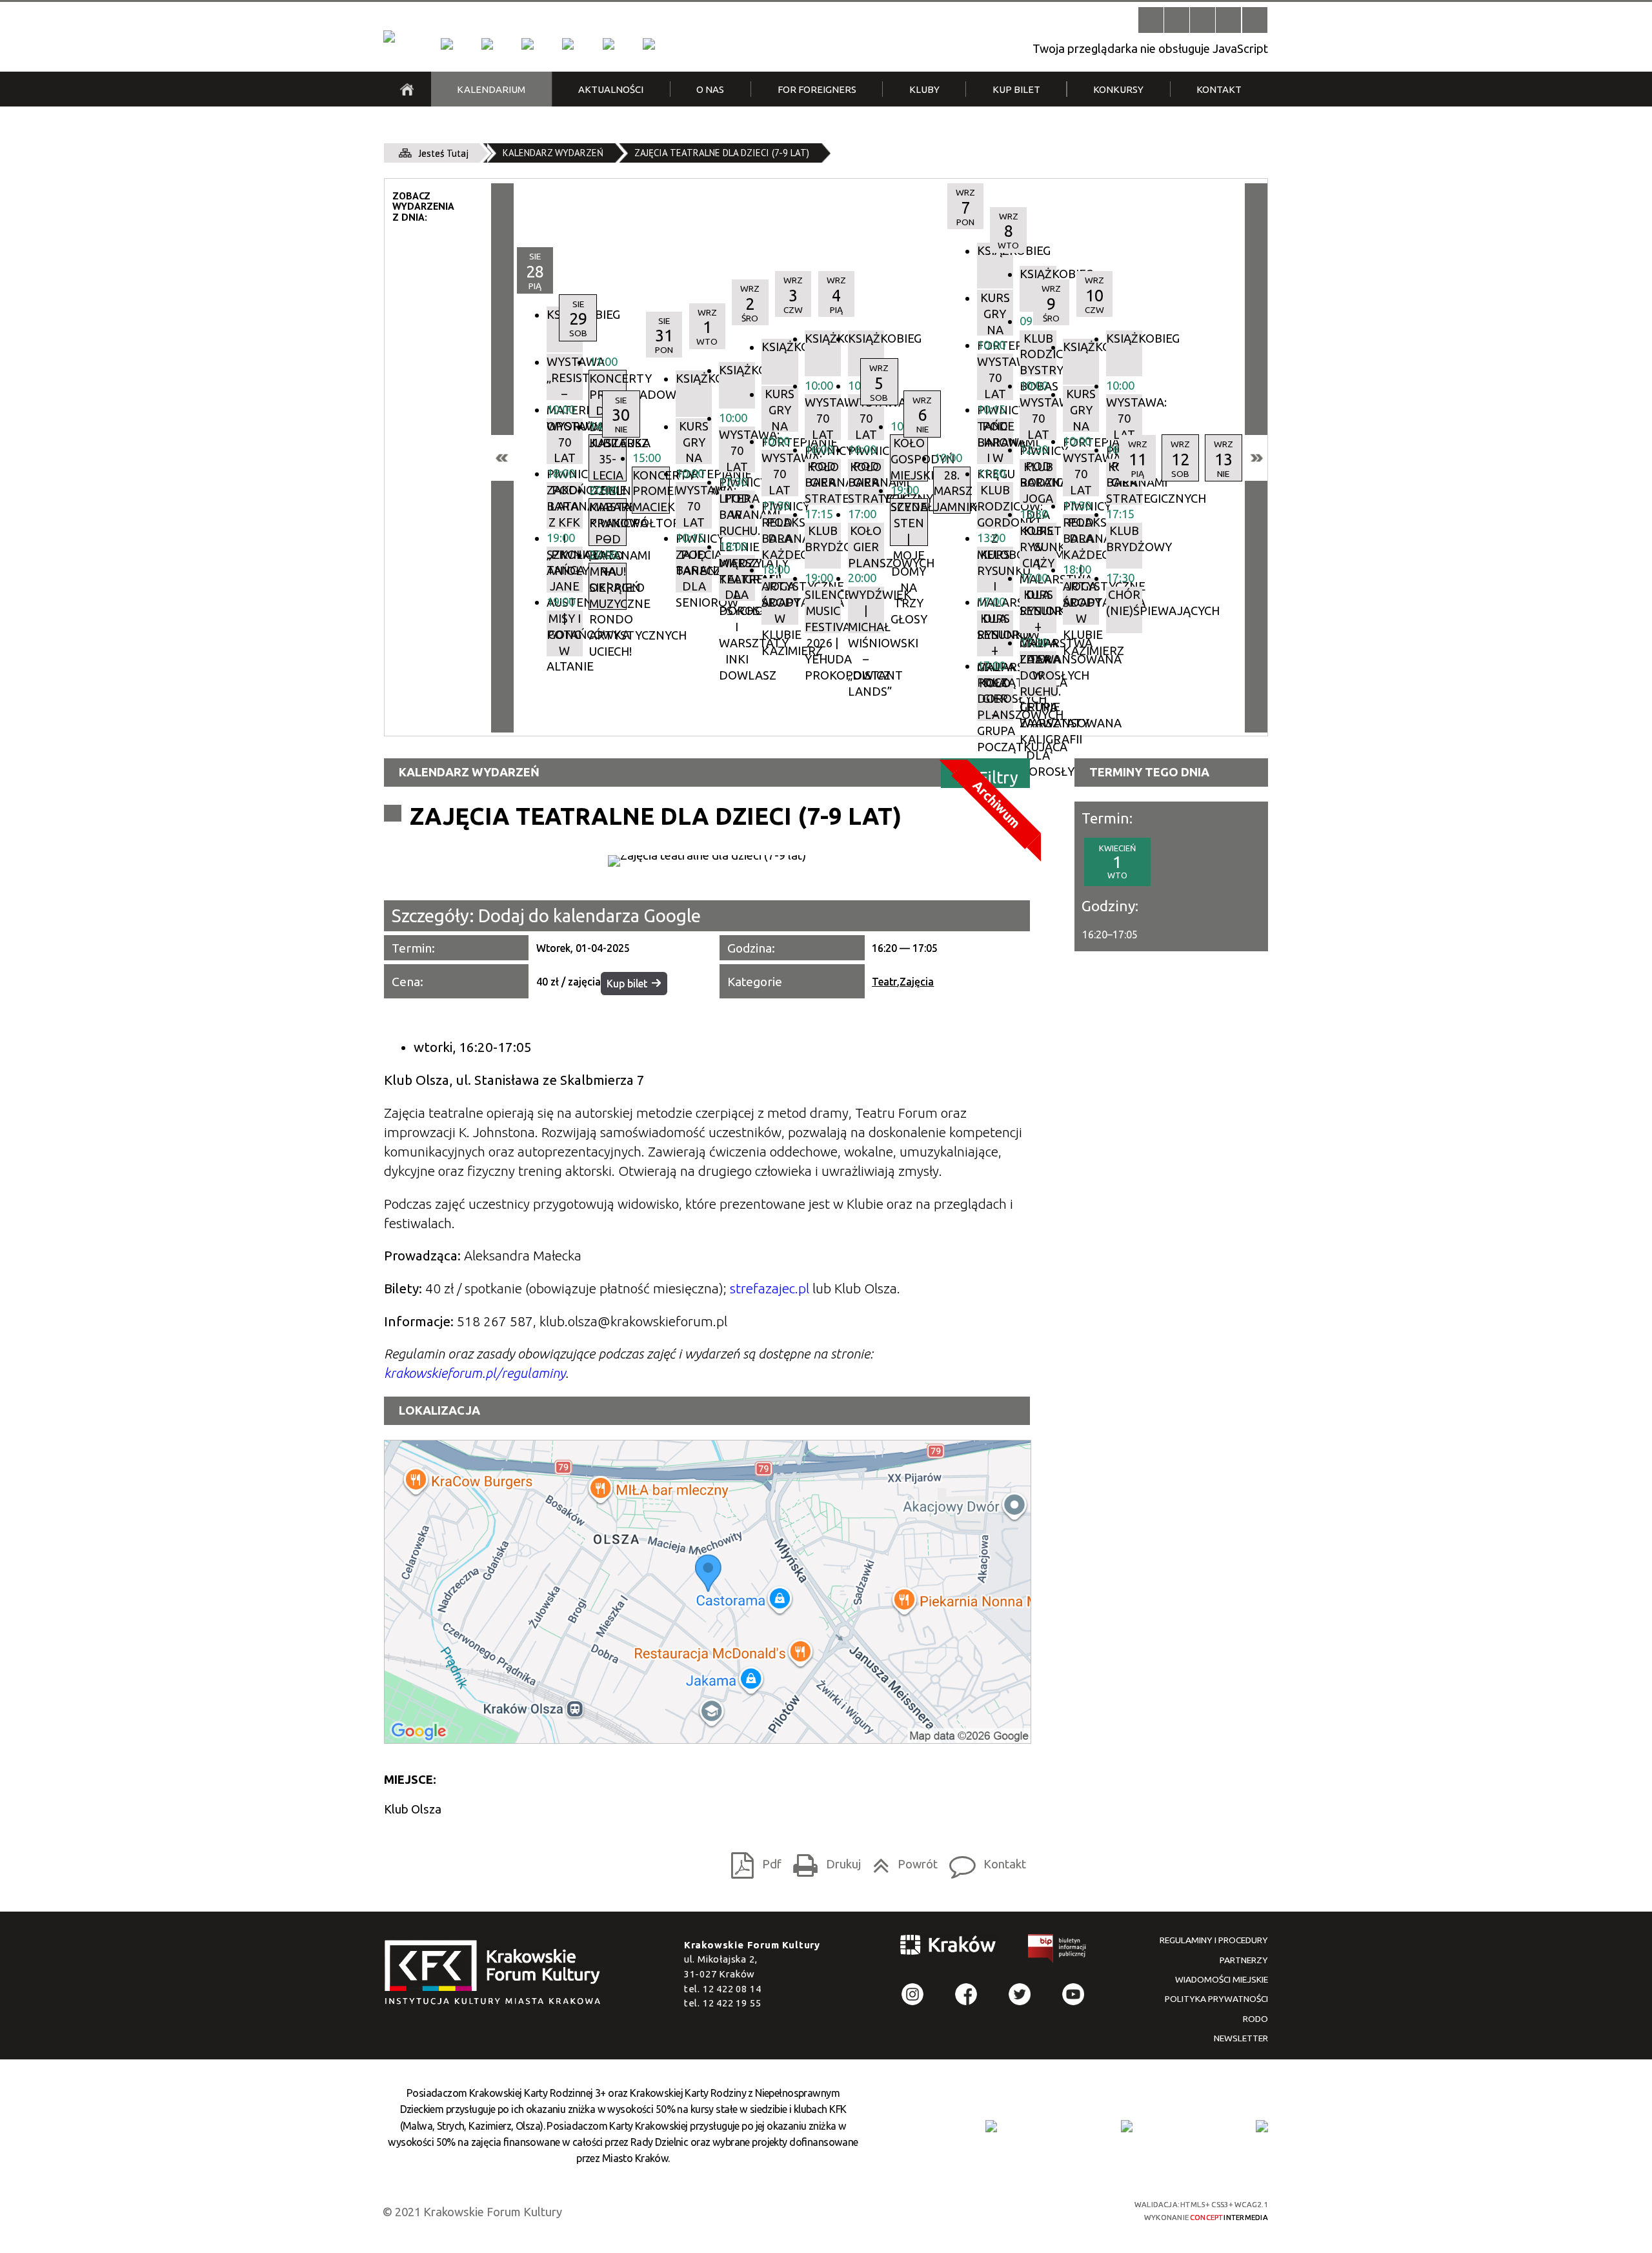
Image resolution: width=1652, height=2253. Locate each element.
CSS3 (1022, 2210)
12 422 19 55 (732, 2003)
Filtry (999, 777)
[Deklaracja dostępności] (1203, 20)
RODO (1255, 2019)
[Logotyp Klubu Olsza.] (707, 861)
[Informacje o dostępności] (1177, 20)
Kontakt (984, 1861)
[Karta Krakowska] (1262, 2126)
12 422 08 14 (732, 1989)
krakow (949, 1947)
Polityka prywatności (1216, 1999)
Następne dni (1256, 458)
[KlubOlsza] (487, 44)
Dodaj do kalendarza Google (589, 915)
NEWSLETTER (1241, 2038)
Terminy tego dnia (1149, 772)
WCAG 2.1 (1069, 2209)
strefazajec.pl (770, 1288)
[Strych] (568, 44)
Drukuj (823, 1861)
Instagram (913, 1995)
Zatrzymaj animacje (1151, 20)
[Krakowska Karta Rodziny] (991, 2126)
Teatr (884, 982)
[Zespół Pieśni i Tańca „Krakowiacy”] (649, 44)
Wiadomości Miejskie (1222, 1979)
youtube (1073, 1995)
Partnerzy (1244, 1960)
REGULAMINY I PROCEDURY (1214, 1940)
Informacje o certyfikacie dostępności (839, 2211)
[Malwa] (447, 44)
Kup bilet (627, 984)
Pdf (752, 1861)
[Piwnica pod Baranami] (609, 44)
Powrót (901, 1861)
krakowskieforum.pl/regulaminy (475, 1373)
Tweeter (1020, 1995)
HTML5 (1000, 2210)
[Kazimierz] (527, 44)
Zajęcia (917, 982)
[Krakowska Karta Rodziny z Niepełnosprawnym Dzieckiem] (1127, 2126)
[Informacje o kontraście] (1255, 20)
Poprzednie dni (502, 458)
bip (1058, 1951)
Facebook (966, 1995)
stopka (497, 1973)
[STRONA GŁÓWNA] (407, 89)
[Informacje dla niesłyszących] (1228, 20)
